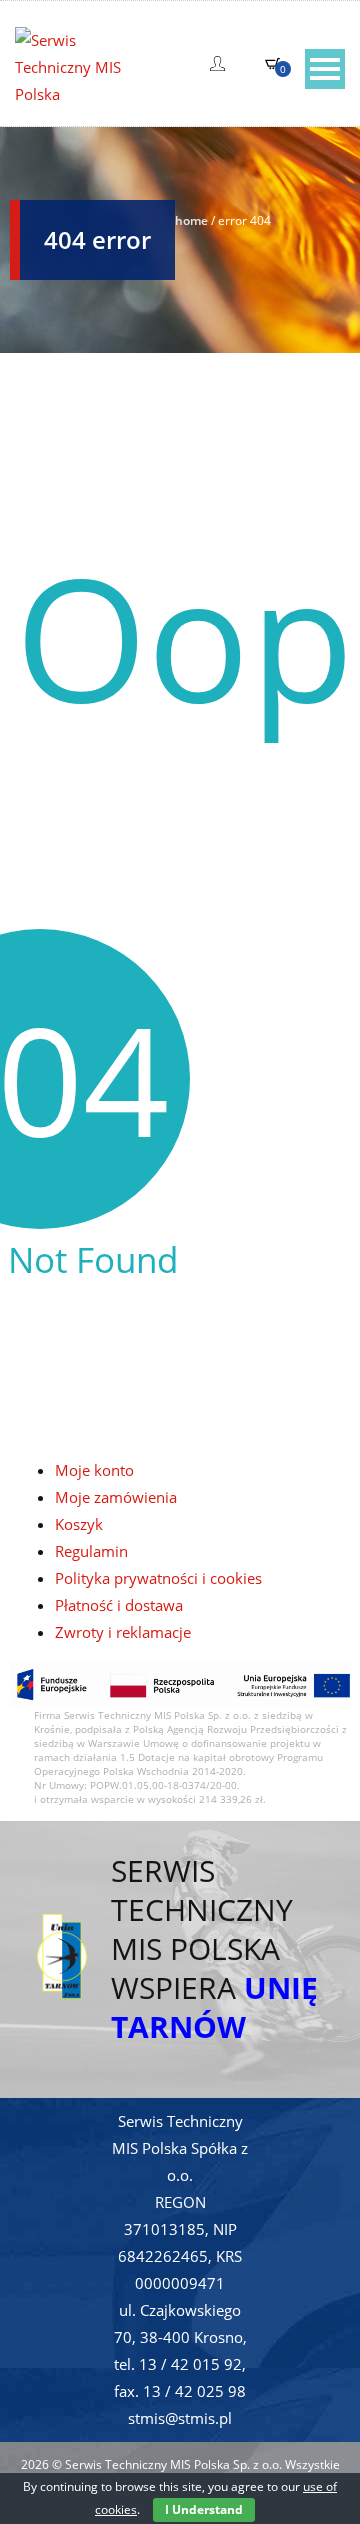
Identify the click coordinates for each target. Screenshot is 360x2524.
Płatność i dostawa (119, 1605)
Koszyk (79, 1524)
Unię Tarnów (214, 2007)
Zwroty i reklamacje (123, 1632)
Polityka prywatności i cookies (158, 1578)
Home (191, 220)
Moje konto (94, 1470)
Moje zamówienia (116, 1497)
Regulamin (91, 1551)
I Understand (204, 2509)
